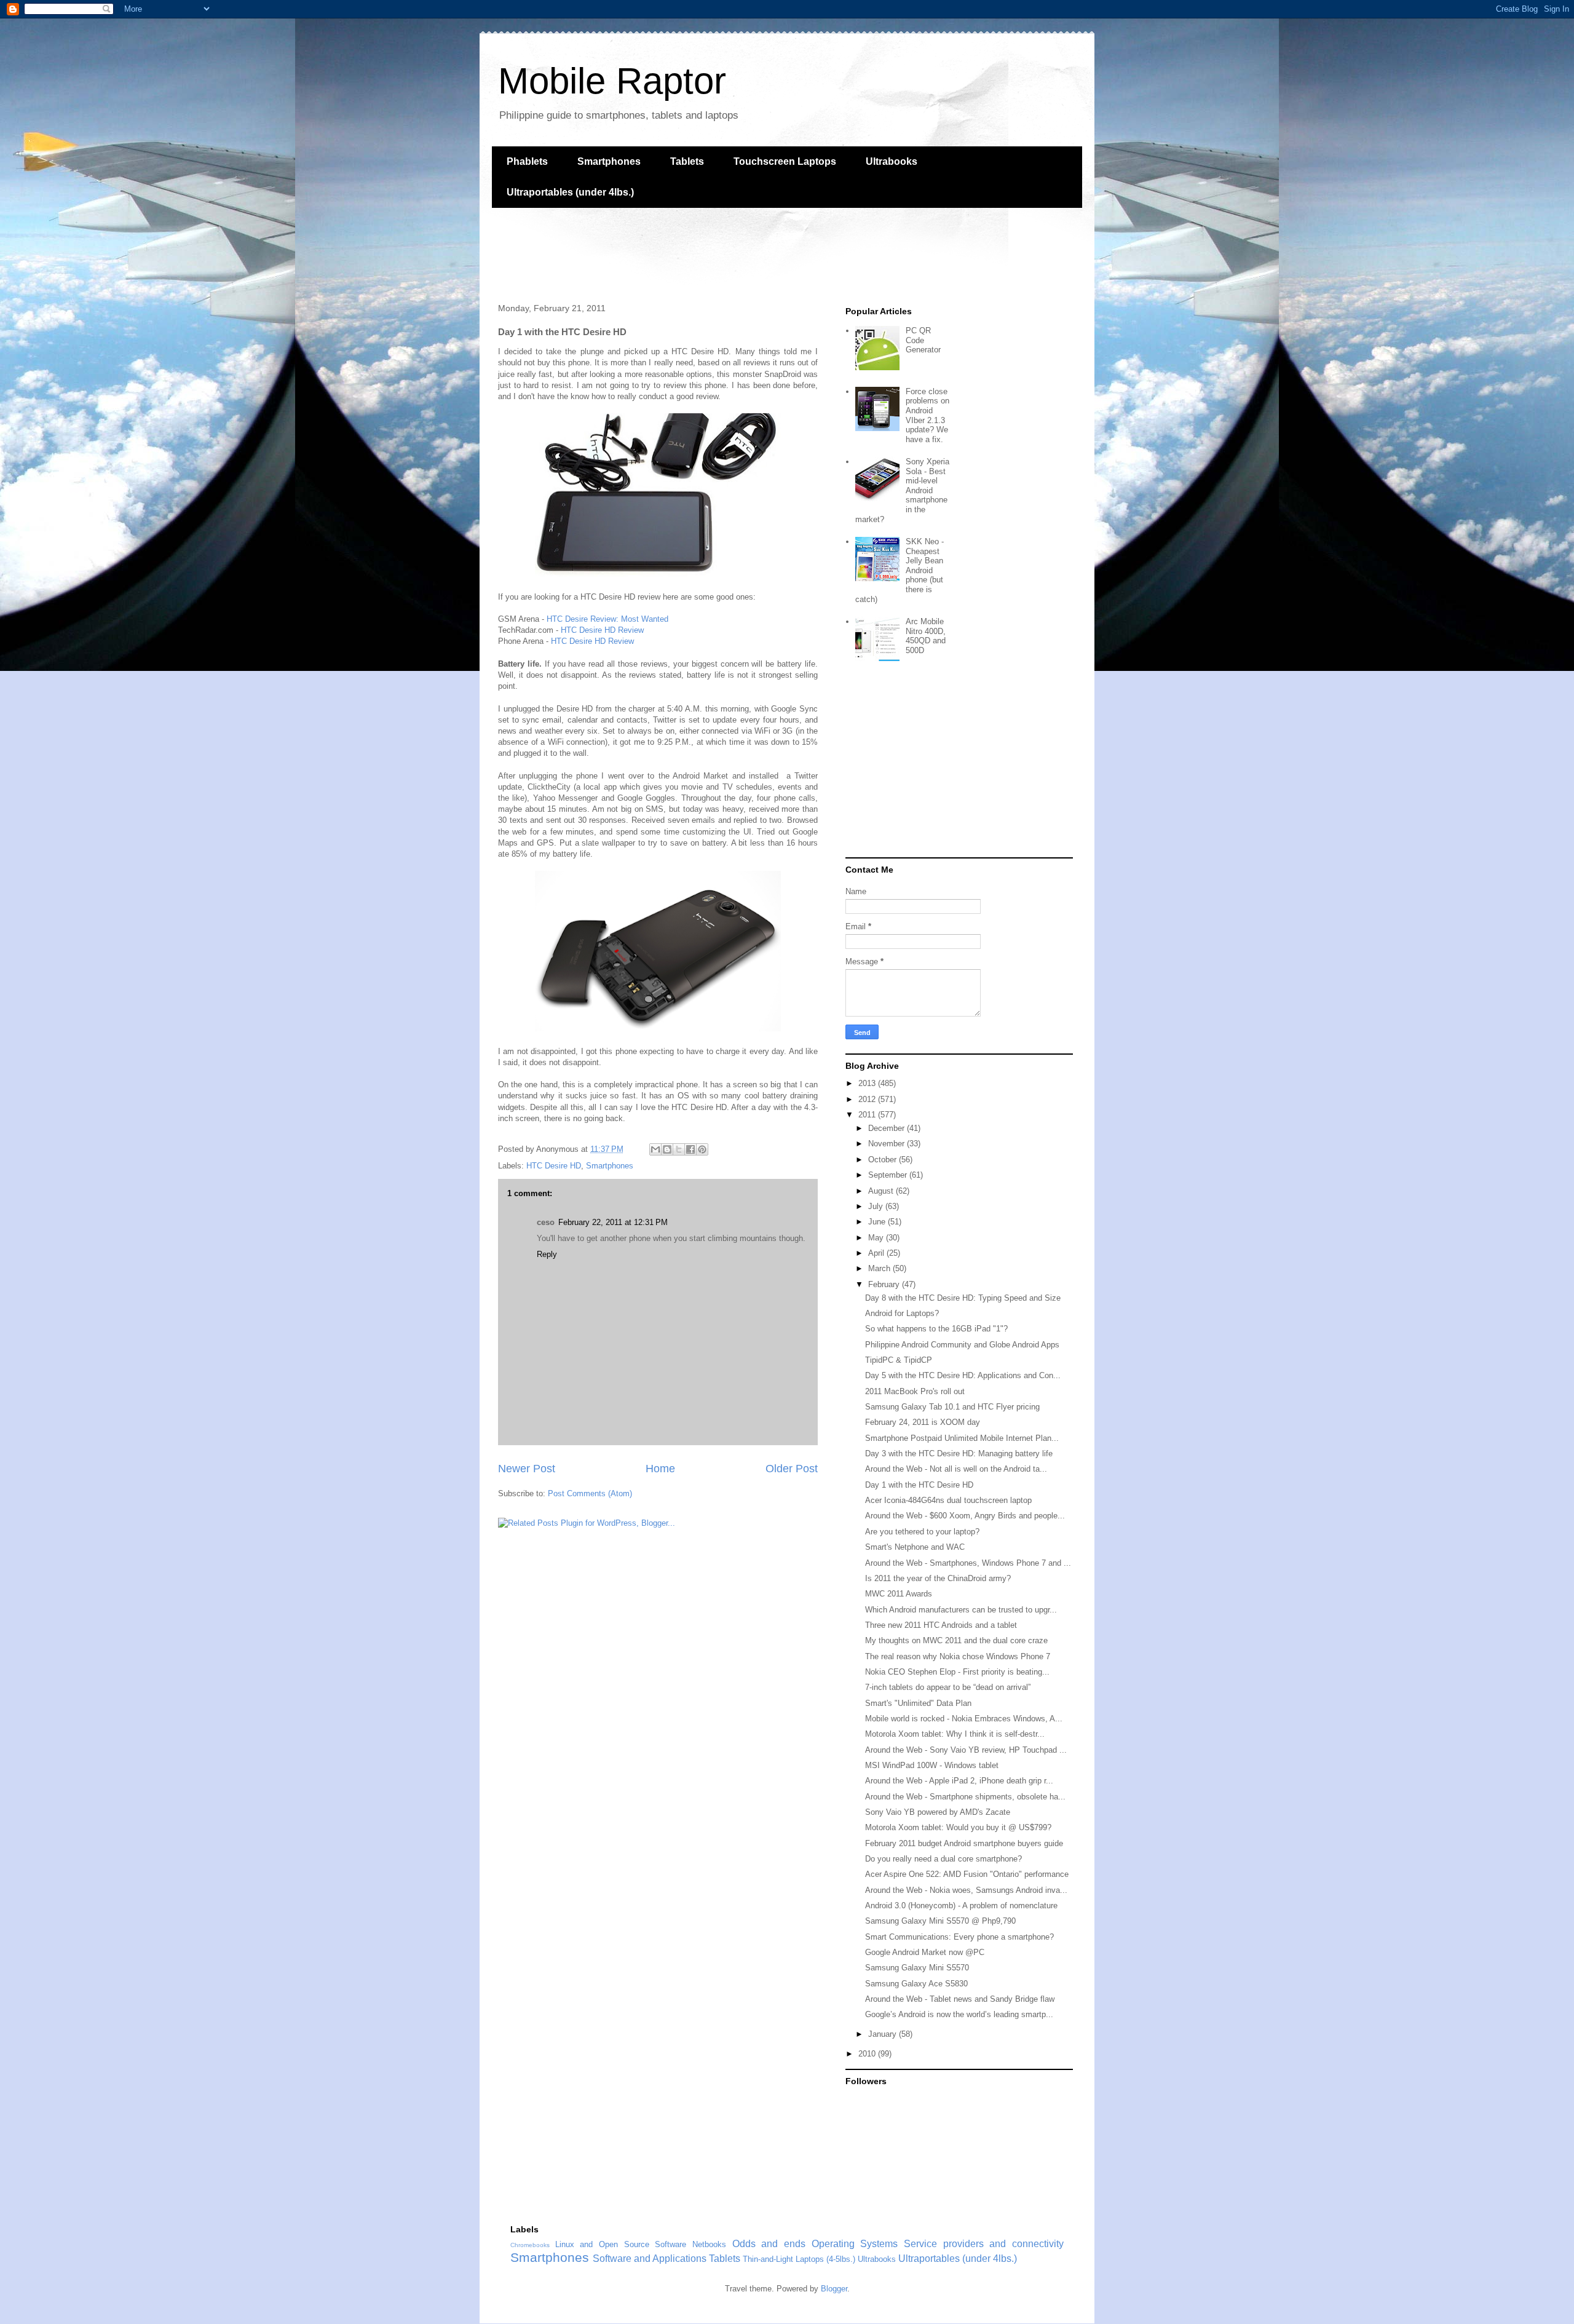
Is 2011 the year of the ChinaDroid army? (938, 1578)
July (877, 1206)
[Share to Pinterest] (702, 1149)
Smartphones (609, 161)
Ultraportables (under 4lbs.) (570, 192)
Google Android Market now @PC (925, 1952)
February (885, 1284)
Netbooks (709, 2244)
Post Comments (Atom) (590, 1493)
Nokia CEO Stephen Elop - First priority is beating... (957, 1672)
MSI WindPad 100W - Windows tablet (932, 1765)
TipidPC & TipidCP (899, 1360)
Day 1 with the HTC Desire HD (919, 1485)
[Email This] (655, 1149)
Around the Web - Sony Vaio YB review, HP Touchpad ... (966, 1750)
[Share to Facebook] (690, 1149)
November (888, 1144)
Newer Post (527, 1469)
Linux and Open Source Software (621, 2244)
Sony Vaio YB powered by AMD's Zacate (938, 1812)
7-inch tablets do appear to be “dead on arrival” (948, 1687)
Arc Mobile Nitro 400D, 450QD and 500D (926, 636)
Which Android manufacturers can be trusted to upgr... (961, 1610)
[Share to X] (679, 1149)
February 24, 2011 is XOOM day (923, 1422)
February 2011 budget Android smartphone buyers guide (964, 1843)
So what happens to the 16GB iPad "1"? (936, 1329)
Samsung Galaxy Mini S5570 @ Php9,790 (940, 1921)
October (884, 1160)
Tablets (687, 161)
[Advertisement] (716, 254)
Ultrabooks (892, 161)
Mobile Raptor (612, 81)
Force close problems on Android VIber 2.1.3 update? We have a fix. (927, 415)
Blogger (834, 2289)
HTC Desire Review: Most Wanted (607, 619)
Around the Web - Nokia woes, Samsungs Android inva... (966, 1890)
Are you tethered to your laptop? (922, 1532)
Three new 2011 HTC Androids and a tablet (941, 1625)
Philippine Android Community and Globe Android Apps (962, 1345)
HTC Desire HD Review (602, 630)
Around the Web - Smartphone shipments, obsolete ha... (965, 1797)
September (889, 1175)
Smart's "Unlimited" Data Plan (918, 1703)
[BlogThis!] (667, 1149)
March (880, 1268)
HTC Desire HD (554, 1166)
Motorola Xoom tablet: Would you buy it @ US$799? (958, 1827)
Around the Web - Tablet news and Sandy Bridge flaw (960, 1999)
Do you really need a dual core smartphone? (943, 1859)
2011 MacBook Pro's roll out (915, 1391)
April (877, 1253)
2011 (868, 1115)
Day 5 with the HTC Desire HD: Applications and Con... (963, 1375)
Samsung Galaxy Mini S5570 (917, 1968)
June (878, 1222)
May (877, 1238)
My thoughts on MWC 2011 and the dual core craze (956, 1640)
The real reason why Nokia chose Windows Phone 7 (958, 1656)
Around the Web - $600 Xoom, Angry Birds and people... (965, 1516)
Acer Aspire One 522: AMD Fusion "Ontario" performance (967, 1874)
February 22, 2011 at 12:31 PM (613, 1222)
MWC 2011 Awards (899, 1594)
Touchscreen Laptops (785, 161)
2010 (868, 2054)
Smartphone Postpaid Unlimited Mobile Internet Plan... (962, 1438)
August (882, 1191)
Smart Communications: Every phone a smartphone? (959, 1937)
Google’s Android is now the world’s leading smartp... (959, 2014)
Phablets (527, 161)
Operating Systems (855, 2244)
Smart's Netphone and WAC (915, 1547)
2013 (868, 1083)
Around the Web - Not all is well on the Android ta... (956, 1469)
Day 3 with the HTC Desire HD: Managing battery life (959, 1453)
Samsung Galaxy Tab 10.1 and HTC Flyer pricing (952, 1407)
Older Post (792, 1469)
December (888, 1128)
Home (660, 1469)
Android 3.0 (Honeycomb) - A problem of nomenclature (961, 1906)
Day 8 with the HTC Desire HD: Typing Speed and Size (963, 1298)
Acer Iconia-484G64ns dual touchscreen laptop (948, 1500)
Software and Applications (650, 2259)
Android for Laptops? (902, 1313)
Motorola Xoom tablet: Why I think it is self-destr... (955, 1734)
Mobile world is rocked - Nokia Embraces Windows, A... (964, 1719)
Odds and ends (769, 2244)
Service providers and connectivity (984, 2244)
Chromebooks (530, 2245)
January (884, 2034)
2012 (868, 1099)
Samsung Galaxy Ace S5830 (916, 1984)
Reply (547, 1254)
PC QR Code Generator (923, 340)
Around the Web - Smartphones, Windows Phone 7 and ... (968, 1563)
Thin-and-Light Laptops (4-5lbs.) (799, 2259)
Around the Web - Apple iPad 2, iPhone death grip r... (959, 1781)
